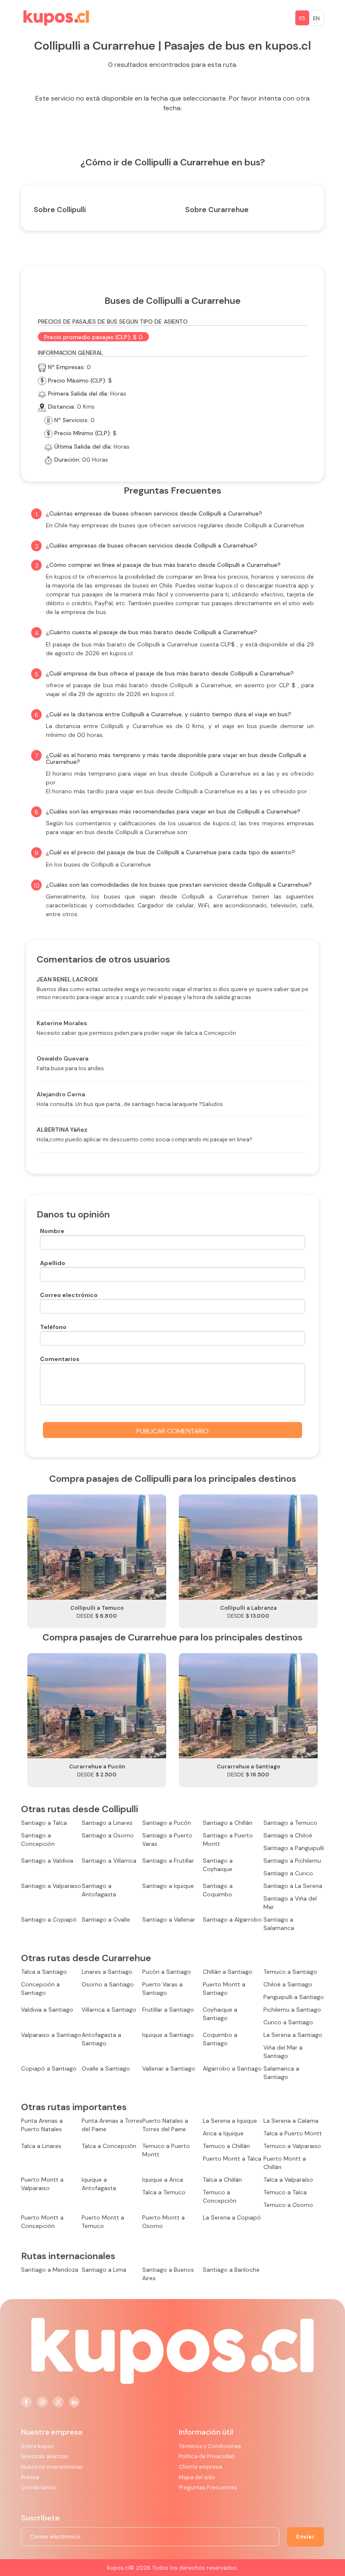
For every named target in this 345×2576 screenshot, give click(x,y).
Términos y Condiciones (210, 2446)
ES (302, 18)
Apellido (53, 1263)
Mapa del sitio (197, 2477)
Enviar (305, 2537)
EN (316, 18)
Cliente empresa (200, 2467)
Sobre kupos (37, 2446)
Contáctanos (38, 2487)
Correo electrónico (69, 1295)
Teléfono (53, 1327)
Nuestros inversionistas (52, 2467)
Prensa (30, 2477)
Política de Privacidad (207, 2456)
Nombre (52, 1231)
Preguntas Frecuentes (208, 2487)
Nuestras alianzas (45, 2456)
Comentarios (60, 1359)
